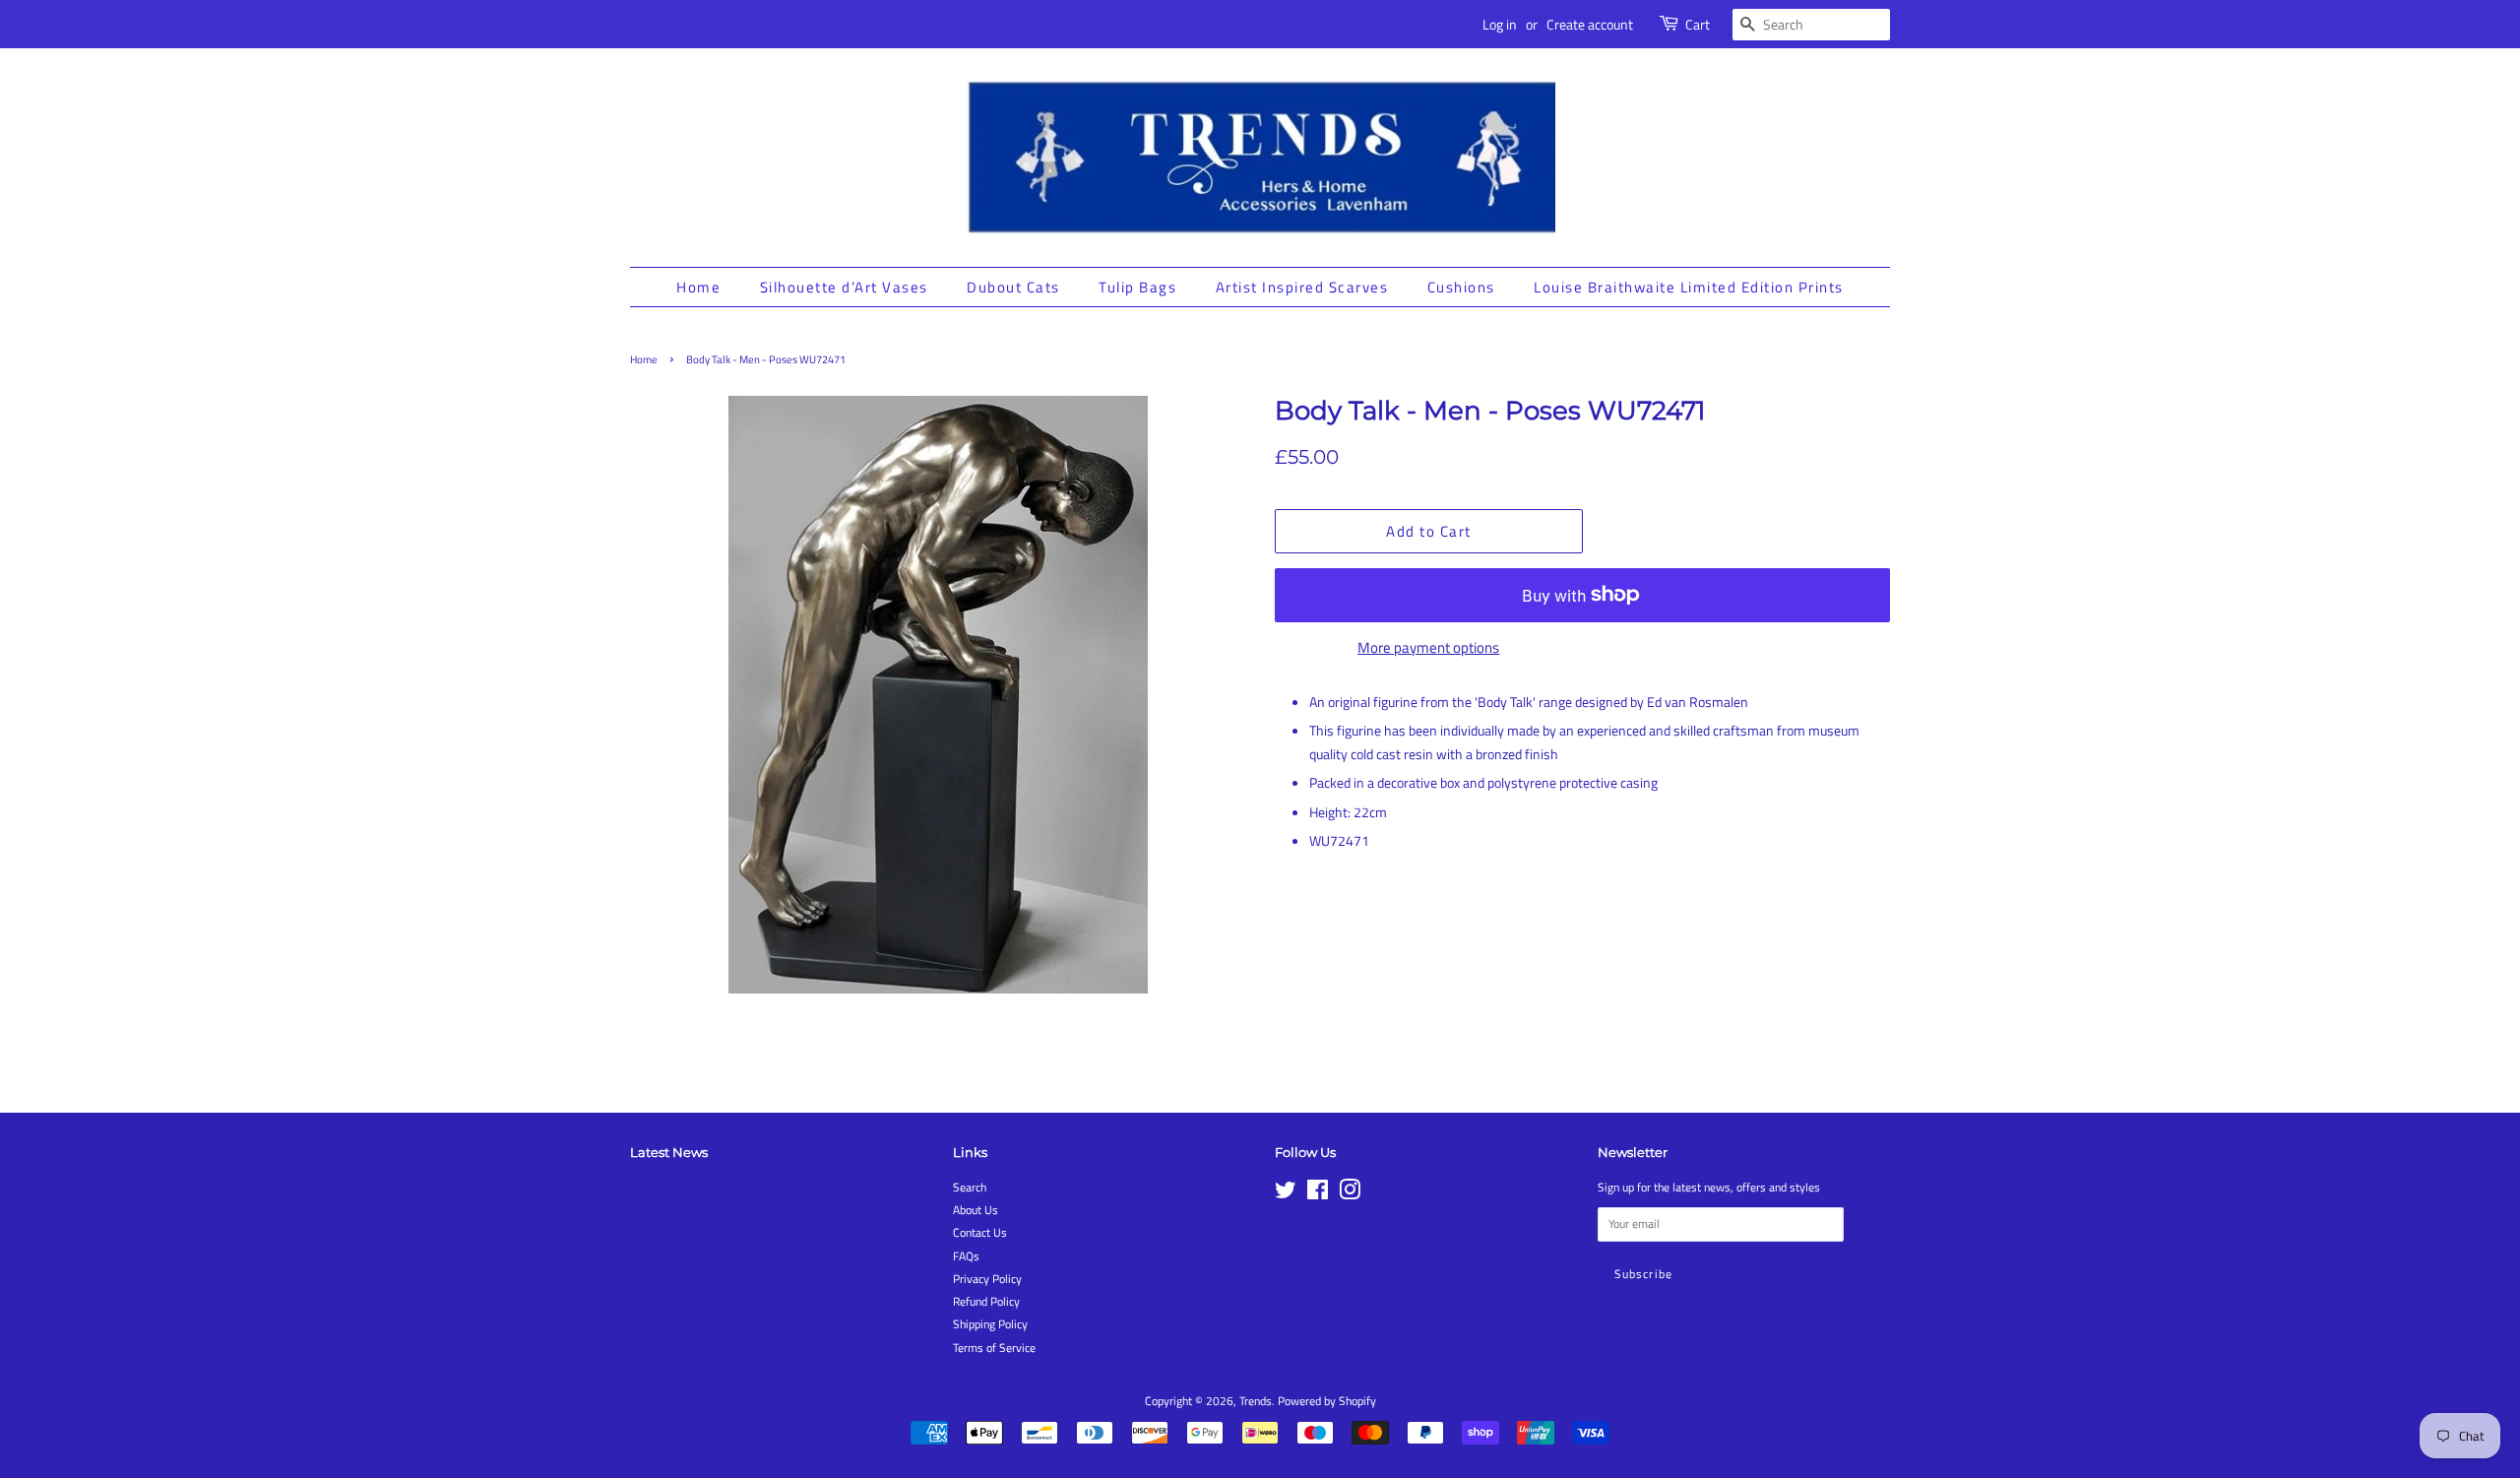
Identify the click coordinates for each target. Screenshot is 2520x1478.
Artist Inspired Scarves (1302, 287)
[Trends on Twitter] (1286, 1194)
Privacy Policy (987, 1279)
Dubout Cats (1013, 287)
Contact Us (980, 1233)
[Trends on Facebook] (1318, 1194)
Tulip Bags (1137, 287)
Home (698, 287)
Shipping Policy (990, 1324)
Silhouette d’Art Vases (844, 287)
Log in (1500, 24)
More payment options (1428, 647)
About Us (976, 1210)
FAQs (966, 1256)
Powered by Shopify (1327, 1401)
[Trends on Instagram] (1350, 1194)
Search (970, 1188)
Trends (1256, 1401)
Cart (1698, 24)
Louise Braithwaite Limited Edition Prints (1689, 287)
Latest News (669, 1152)
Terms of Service (994, 1348)
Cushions (1461, 287)
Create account (1590, 24)
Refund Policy (986, 1302)
